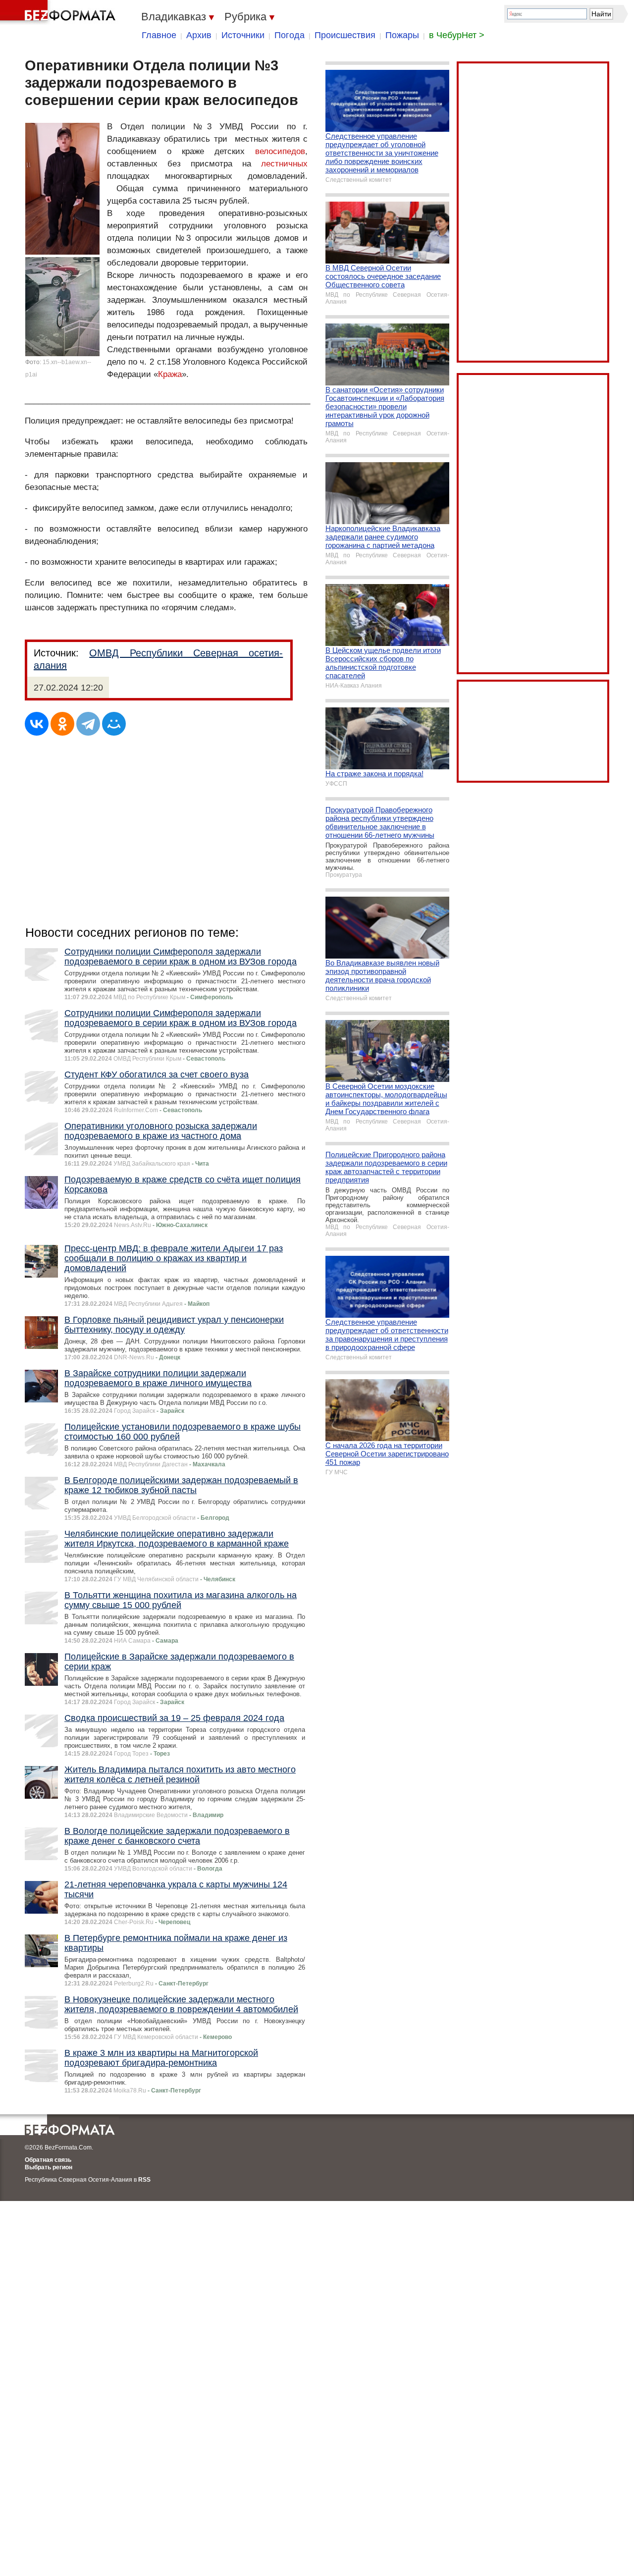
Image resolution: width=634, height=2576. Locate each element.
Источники (243, 35)
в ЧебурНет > (457, 35)
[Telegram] (88, 724)
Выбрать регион (49, 2167)
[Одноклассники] (62, 724)
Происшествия (345, 35)
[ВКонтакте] (37, 724)
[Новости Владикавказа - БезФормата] (59, 12)
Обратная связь (48, 2160)
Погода (290, 35)
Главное (159, 35)
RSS (144, 2180)
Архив (199, 35)
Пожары (402, 35)
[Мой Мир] (114, 724)
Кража (170, 374)
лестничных (284, 164)
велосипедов (280, 151)
